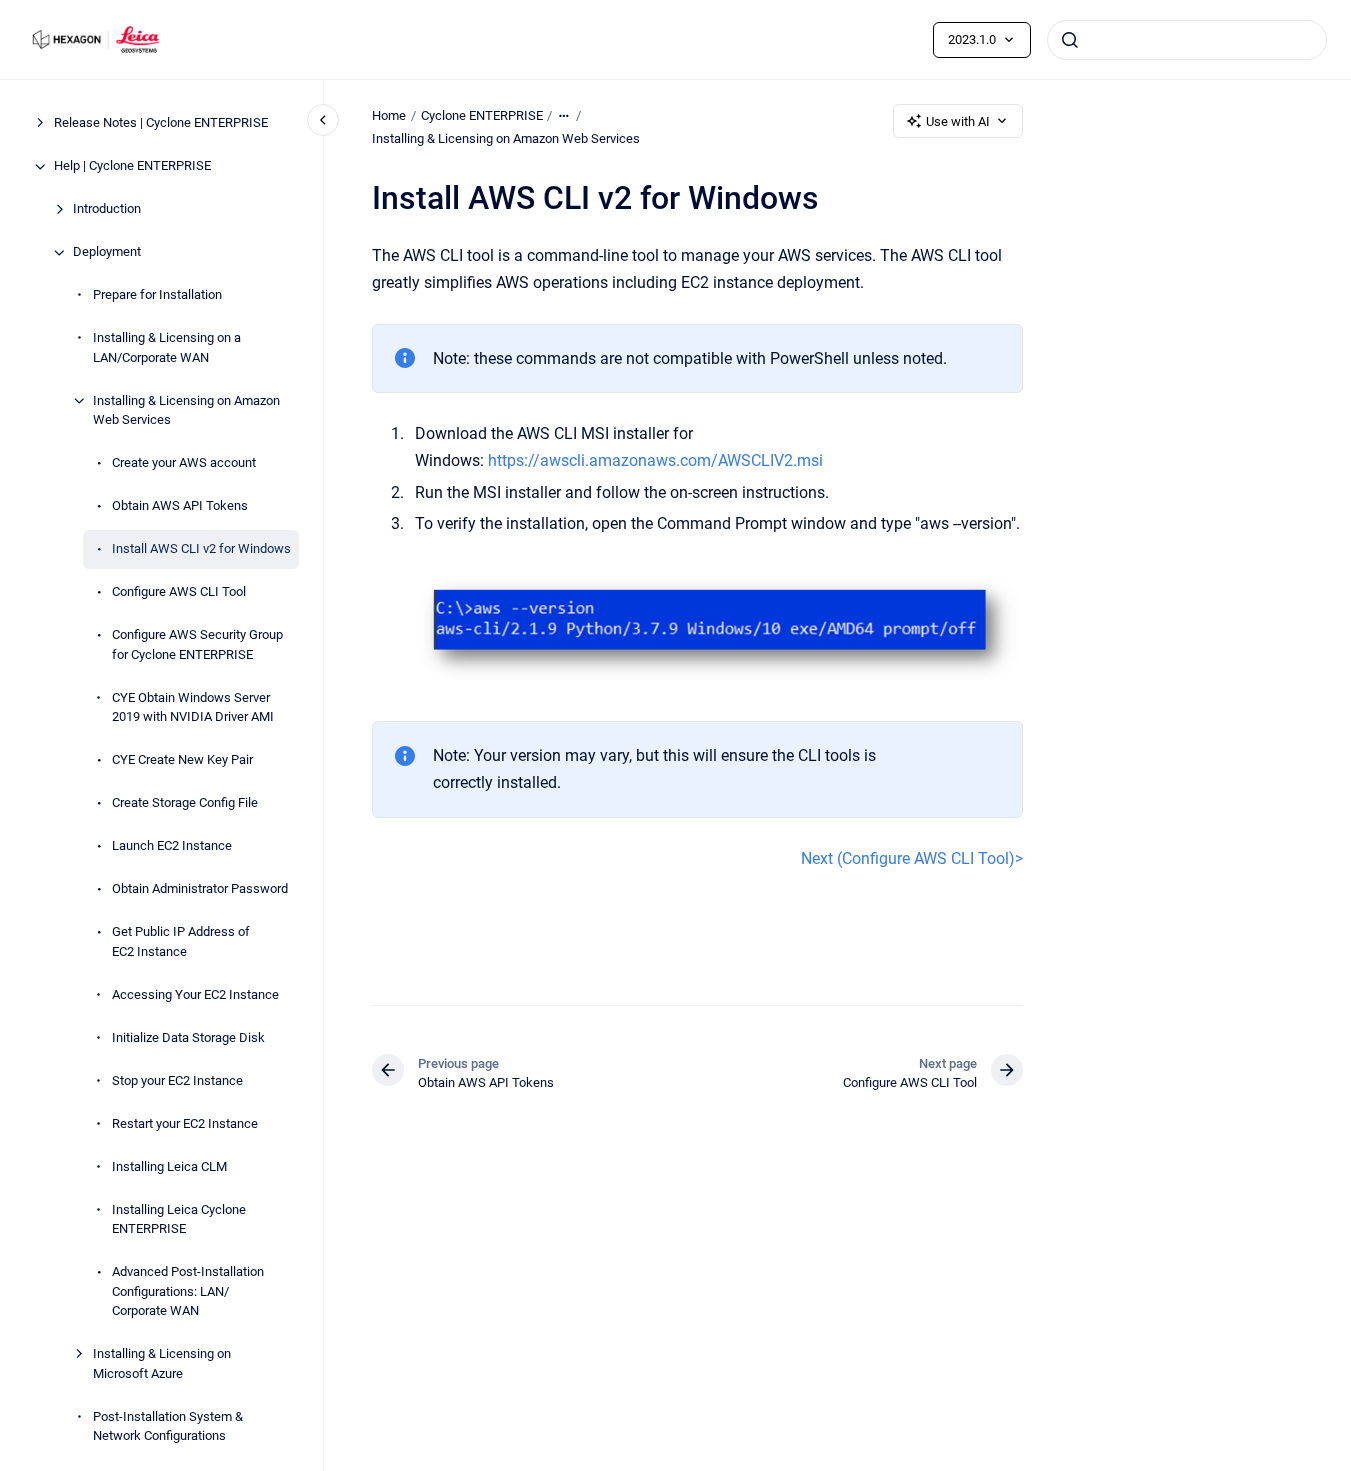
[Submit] (1070, 40)
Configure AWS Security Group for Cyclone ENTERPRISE (197, 645)
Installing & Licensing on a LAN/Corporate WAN (167, 348)
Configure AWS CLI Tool (179, 592)
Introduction (107, 209)
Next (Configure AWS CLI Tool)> (912, 858)
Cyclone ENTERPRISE (482, 115)
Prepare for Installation (157, 295)
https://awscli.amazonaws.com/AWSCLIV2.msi (655, 460)
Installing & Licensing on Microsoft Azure (162, 1364)
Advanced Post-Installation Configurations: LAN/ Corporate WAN (188, 1292)
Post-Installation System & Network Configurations (168, 1426)
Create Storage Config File (185, 803)
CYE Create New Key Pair (182, 760)
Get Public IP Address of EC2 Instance (181, 942)
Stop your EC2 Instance (177, 1080)
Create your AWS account (184, 463)
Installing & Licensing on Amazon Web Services (186, 410)
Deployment (107, 252)
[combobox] (1187, 40)
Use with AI (958, 121)
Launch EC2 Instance (172, 846)
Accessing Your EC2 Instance (195, 994)
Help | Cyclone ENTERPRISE (132, 166)
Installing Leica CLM (169, 1166)
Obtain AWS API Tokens (180, 506)
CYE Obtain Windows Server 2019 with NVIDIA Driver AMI (193, 707)
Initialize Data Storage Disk (188, 1037)
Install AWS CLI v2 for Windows (201, 549)
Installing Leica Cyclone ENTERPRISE (179, 1219)
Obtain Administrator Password (200, 889)
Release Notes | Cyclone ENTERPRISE (161, 123)
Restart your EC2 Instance (185, 1123)
